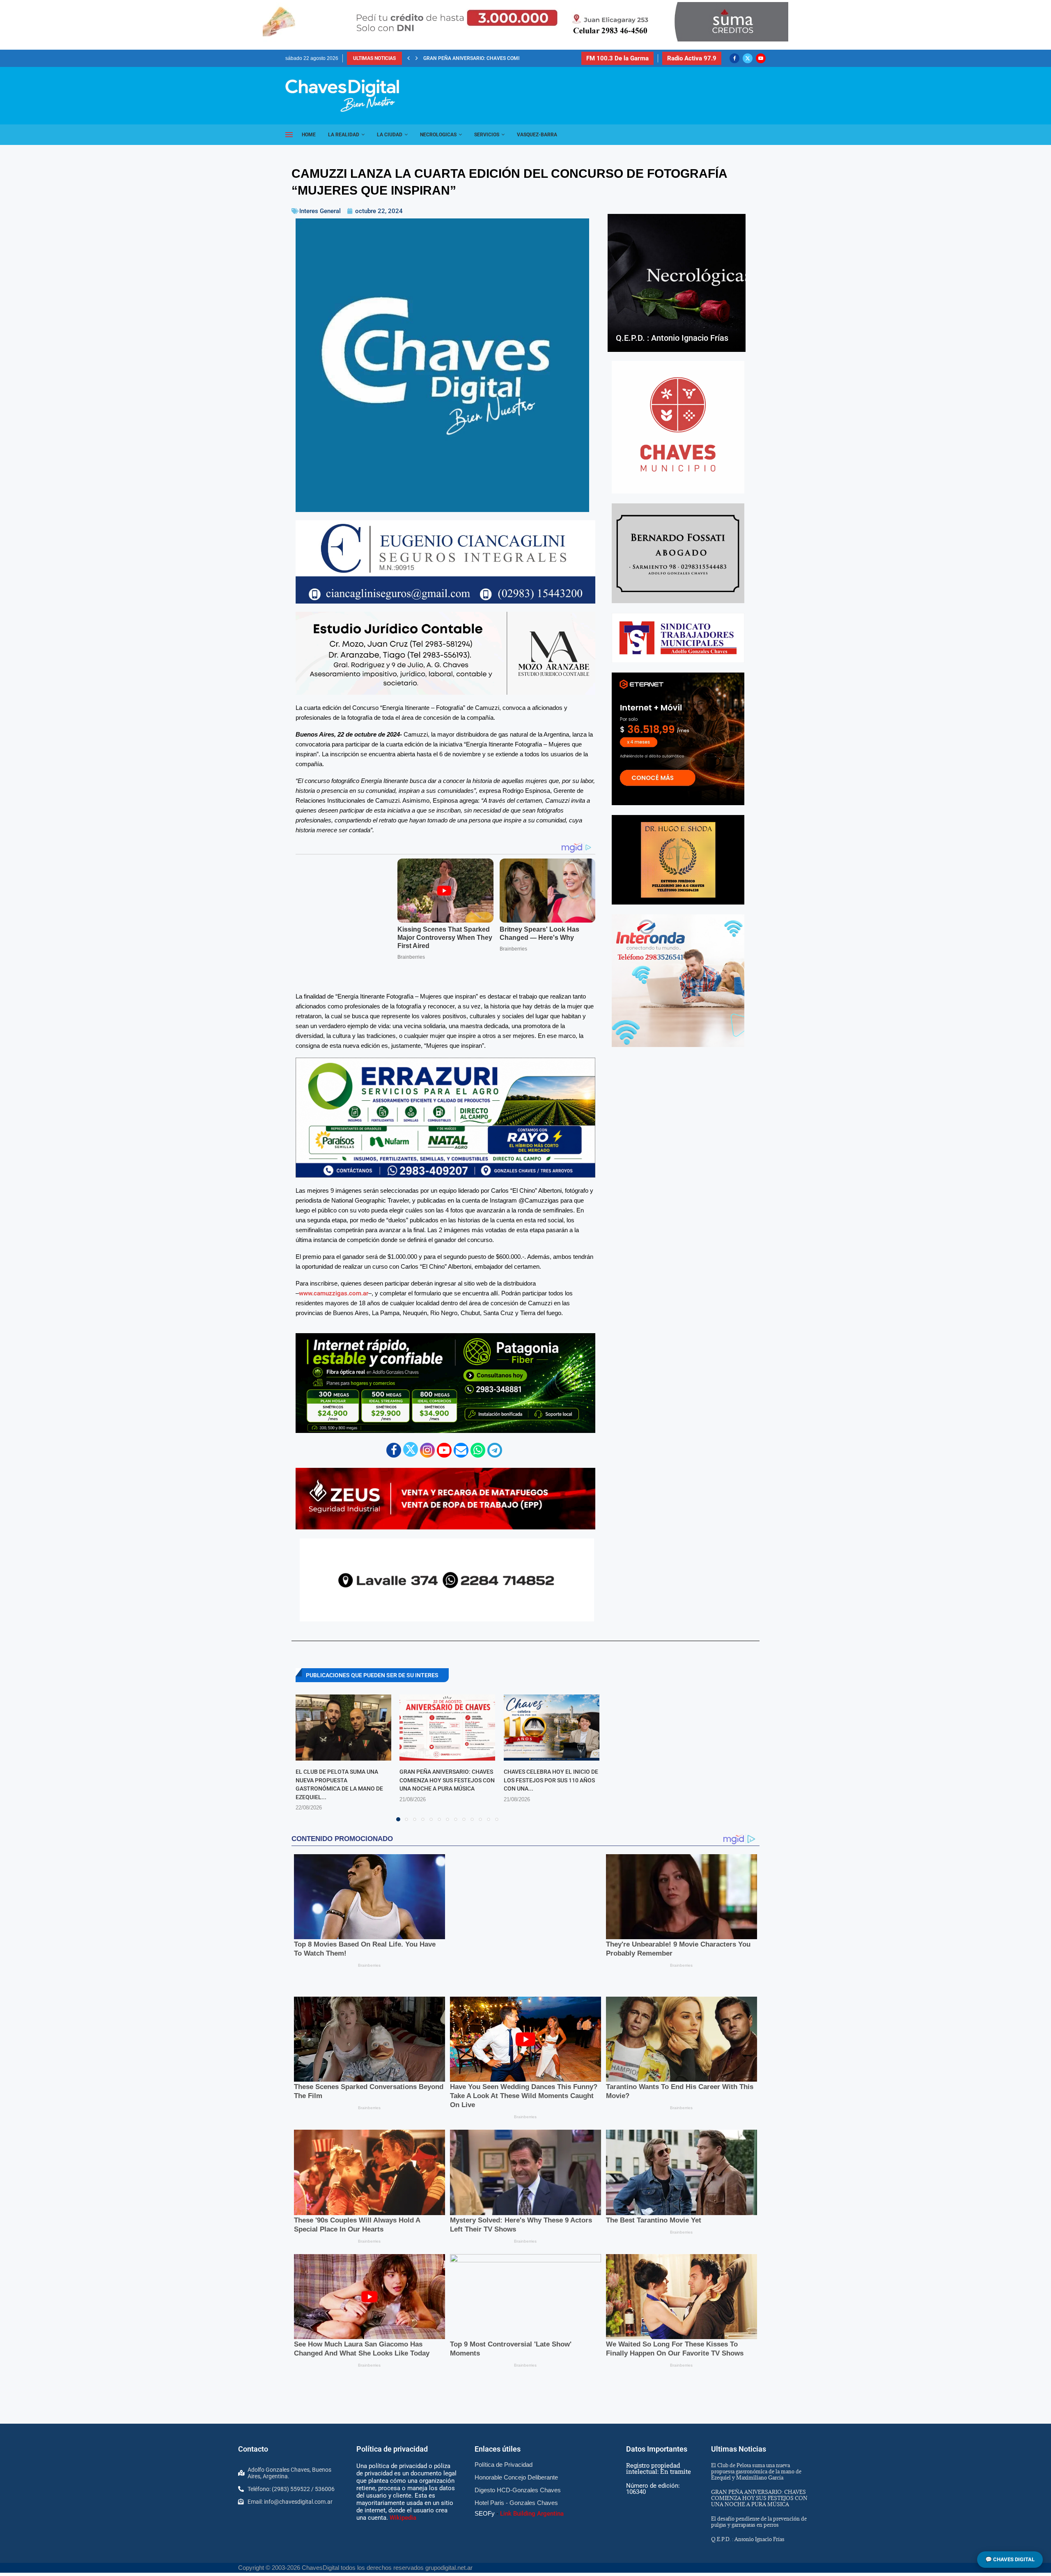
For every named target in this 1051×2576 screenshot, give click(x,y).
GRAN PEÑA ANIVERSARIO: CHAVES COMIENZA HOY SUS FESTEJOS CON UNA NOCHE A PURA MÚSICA (447, 1755)
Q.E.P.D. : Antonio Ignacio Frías (462, 58)
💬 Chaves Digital (1010, 2559)
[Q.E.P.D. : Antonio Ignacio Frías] (677, 283)
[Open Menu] (289, 135)
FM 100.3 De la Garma (617, 58)
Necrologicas (438, 135)
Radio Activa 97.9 (692, 58)
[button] (408, 58)
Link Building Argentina (532, 2425)
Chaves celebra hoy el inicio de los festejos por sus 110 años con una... (551, 1755)
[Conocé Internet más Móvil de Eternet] (678, 739)
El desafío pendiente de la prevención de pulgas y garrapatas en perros (759, 2433)
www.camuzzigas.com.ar (334, 1268)
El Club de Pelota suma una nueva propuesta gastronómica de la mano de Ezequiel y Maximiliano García (756, 2383)
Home (309, 135)
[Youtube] (761, 58)
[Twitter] (748, 58)
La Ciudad (390, 135)
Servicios (487, 135)
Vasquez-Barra (537, 135)
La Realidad (344, 135)
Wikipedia (403, 2429)
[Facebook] (734, 58)
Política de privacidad (392, 2360)
